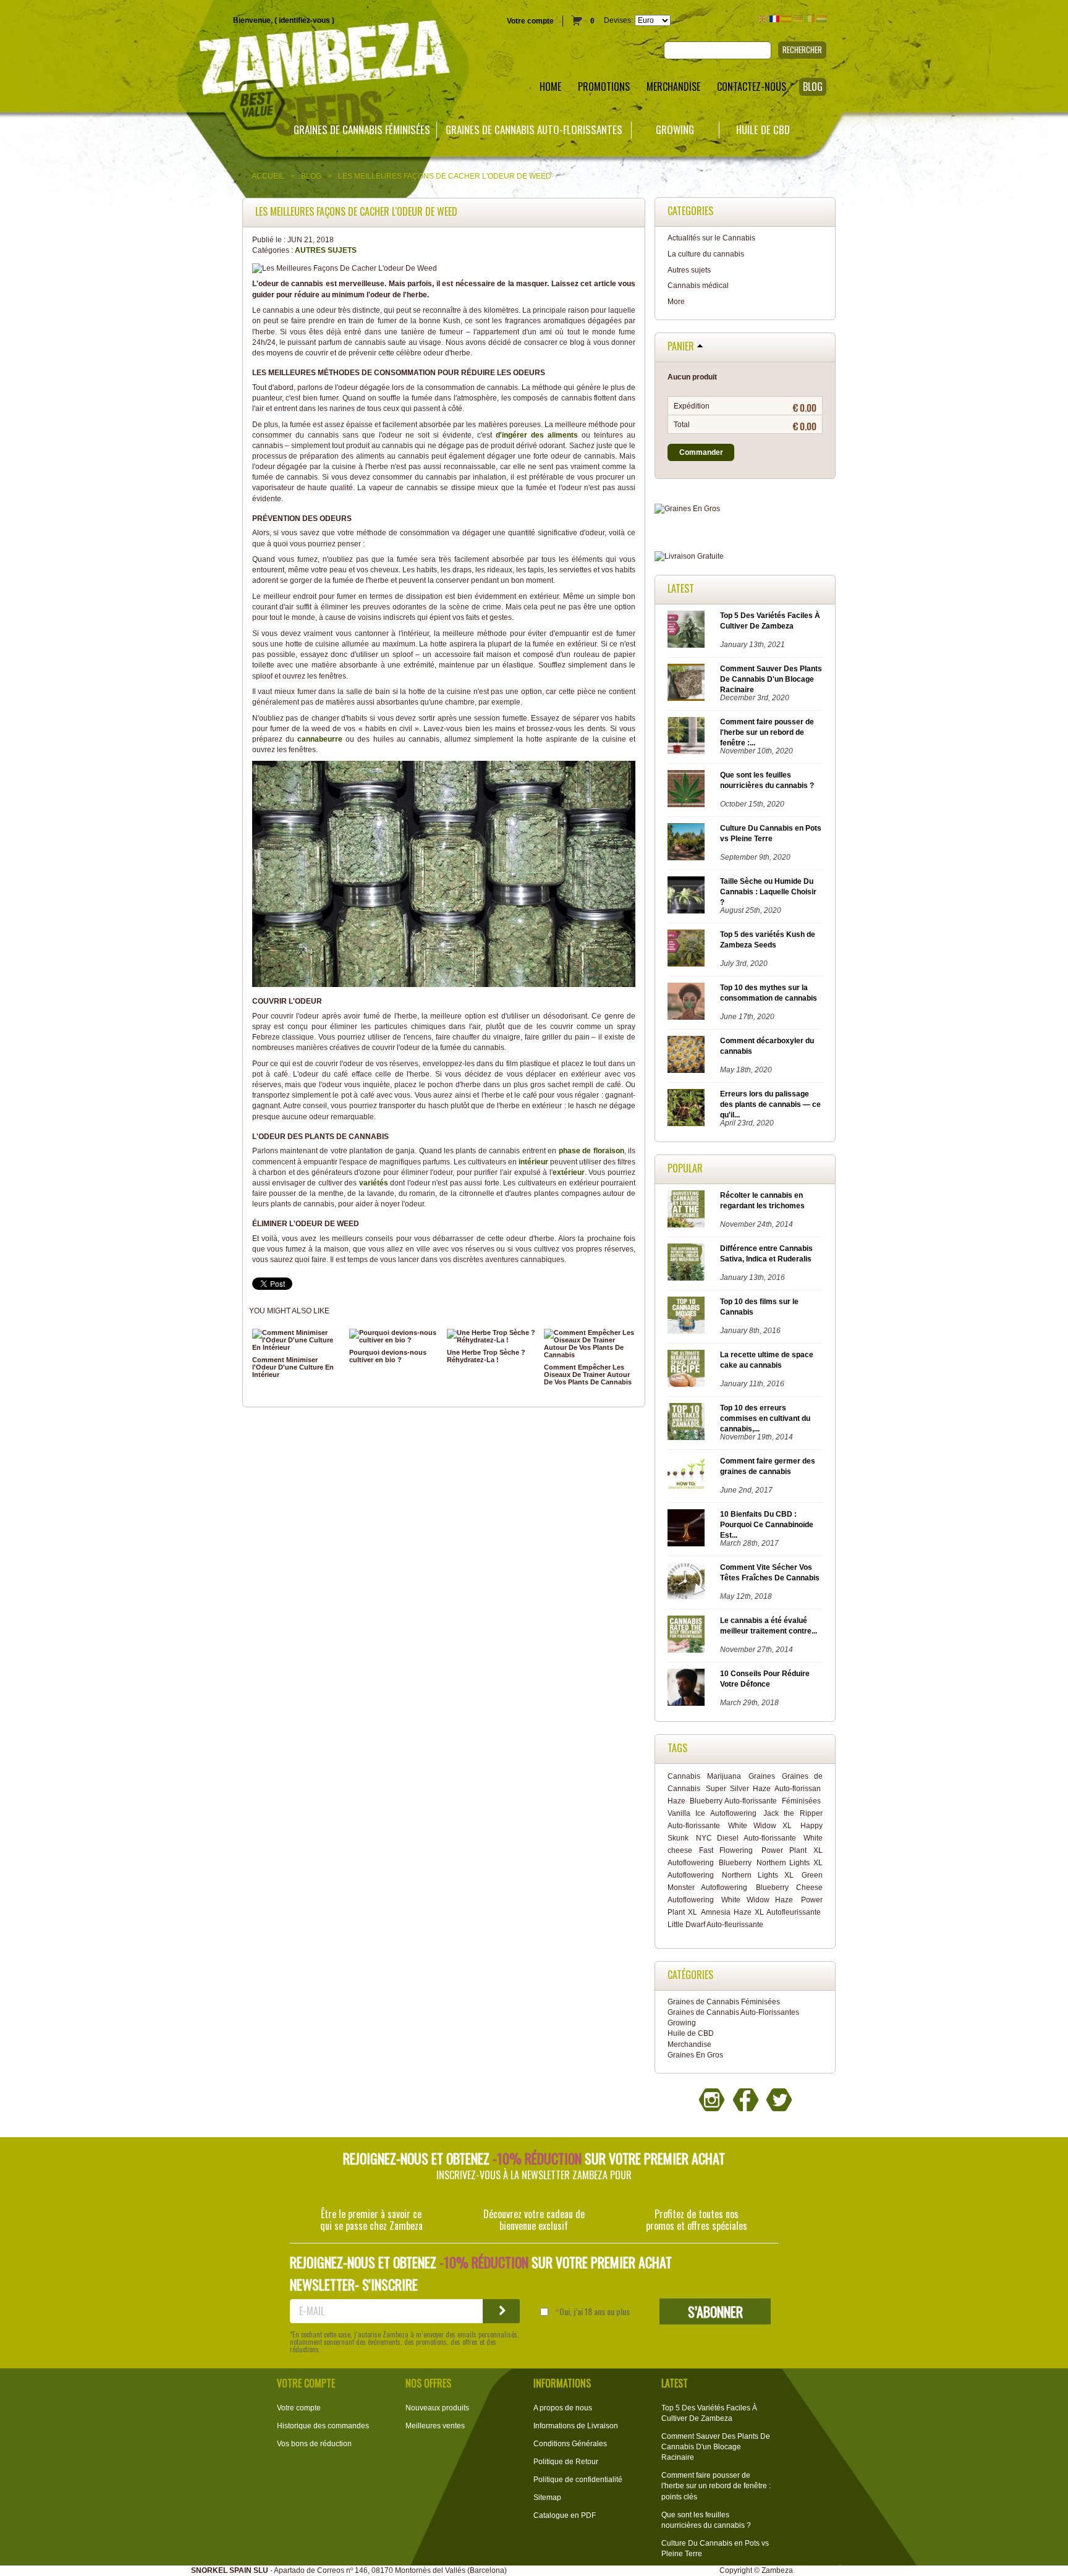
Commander (701, 452)
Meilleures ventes (435, 2426)
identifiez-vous (304, 20)
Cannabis (684, 1776)
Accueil (268, 176)
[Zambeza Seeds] (222, 60)
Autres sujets (326, 250)
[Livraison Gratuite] (745, 557)
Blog (311, 176)
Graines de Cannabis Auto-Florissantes (534, 130)
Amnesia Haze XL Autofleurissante (761, 1912)
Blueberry (735, 1863)
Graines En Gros (695, 2055)
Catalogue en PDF (565, 2515)
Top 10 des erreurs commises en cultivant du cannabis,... (765, 1418)
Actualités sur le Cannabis (711, 238)
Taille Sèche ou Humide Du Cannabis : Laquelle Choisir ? (768, 892)
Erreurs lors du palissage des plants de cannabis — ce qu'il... (770, 1104)
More (676, 302)
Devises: (618, 20)
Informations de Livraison (576, 2426)
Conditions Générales (570, 2444)
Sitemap (547, 2498)
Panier (681, 347)
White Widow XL (760, 1826)
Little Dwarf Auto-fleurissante (715, 1925)
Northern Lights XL (758, 1875)
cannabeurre (321, 739)
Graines (762, 1776)
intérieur (534, 1162)
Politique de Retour (566, 2462)
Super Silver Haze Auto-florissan (763, 1789)
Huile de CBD (763, 130)
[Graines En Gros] (745, 509)
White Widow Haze (757, 1900)
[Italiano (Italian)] (810, 19)
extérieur (569, 1172)
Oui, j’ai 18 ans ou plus (595, 2311)
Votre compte (530, 21)
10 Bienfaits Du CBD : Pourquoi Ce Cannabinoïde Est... (767, 1525)
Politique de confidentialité (578, 2480)
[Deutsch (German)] (798, 19)
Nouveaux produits (437, 2408)
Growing (675, 130)
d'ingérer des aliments (537, 435)
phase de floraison (591, 1151)
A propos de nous (563, 2408)
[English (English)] (763, 19)
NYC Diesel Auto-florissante (746, 1838)
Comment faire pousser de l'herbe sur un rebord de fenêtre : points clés (716, 2486)
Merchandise (689, 2044)
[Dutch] (821, 19)
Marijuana (724, 1776)
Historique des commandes (323, 2426)
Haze (676, 1801)
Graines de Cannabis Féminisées (362, 130)
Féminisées (801, 1801)
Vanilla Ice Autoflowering (712, 1813)
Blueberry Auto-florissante (733, 1801)
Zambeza (777, 2570)
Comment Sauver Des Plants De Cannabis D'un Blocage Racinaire (771, 679)
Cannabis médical (698, 286)
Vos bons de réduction (314, 2444)
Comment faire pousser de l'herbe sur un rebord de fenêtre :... (767, 732)
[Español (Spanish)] (786, 19)
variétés (375, 1183)
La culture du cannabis (706, 254)
